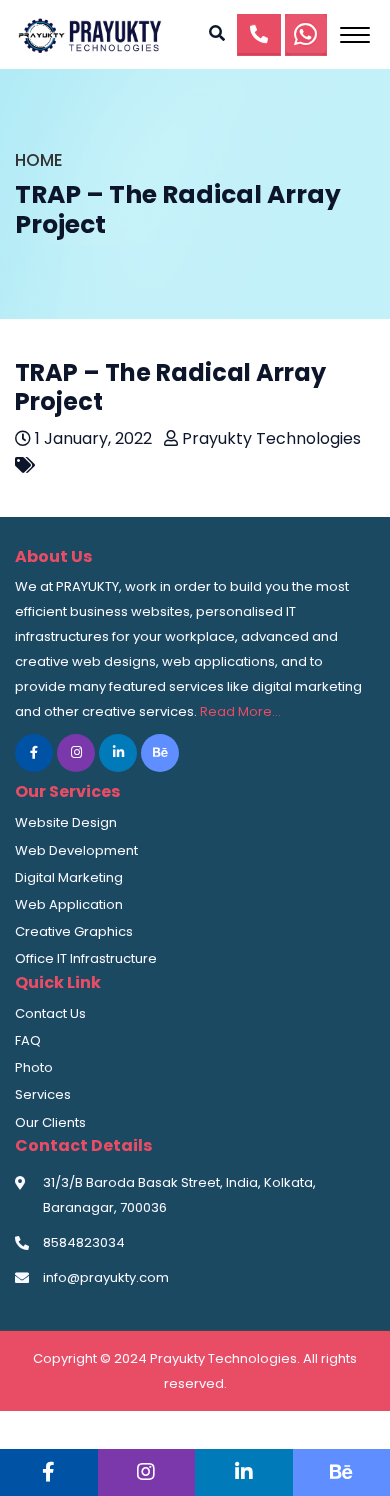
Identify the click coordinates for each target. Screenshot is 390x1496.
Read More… (240, 711)
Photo (34, 1067)
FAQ (28, 1040)
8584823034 (84, 1242)
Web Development (76, 850)
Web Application (69, 904)
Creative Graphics (74, 931)
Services (43, 1094)
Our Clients (50, 1122)
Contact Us (50, 1013)
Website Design (66, 822)
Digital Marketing (69, 877)
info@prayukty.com (106, 1277)
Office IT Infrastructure (86, 958)
